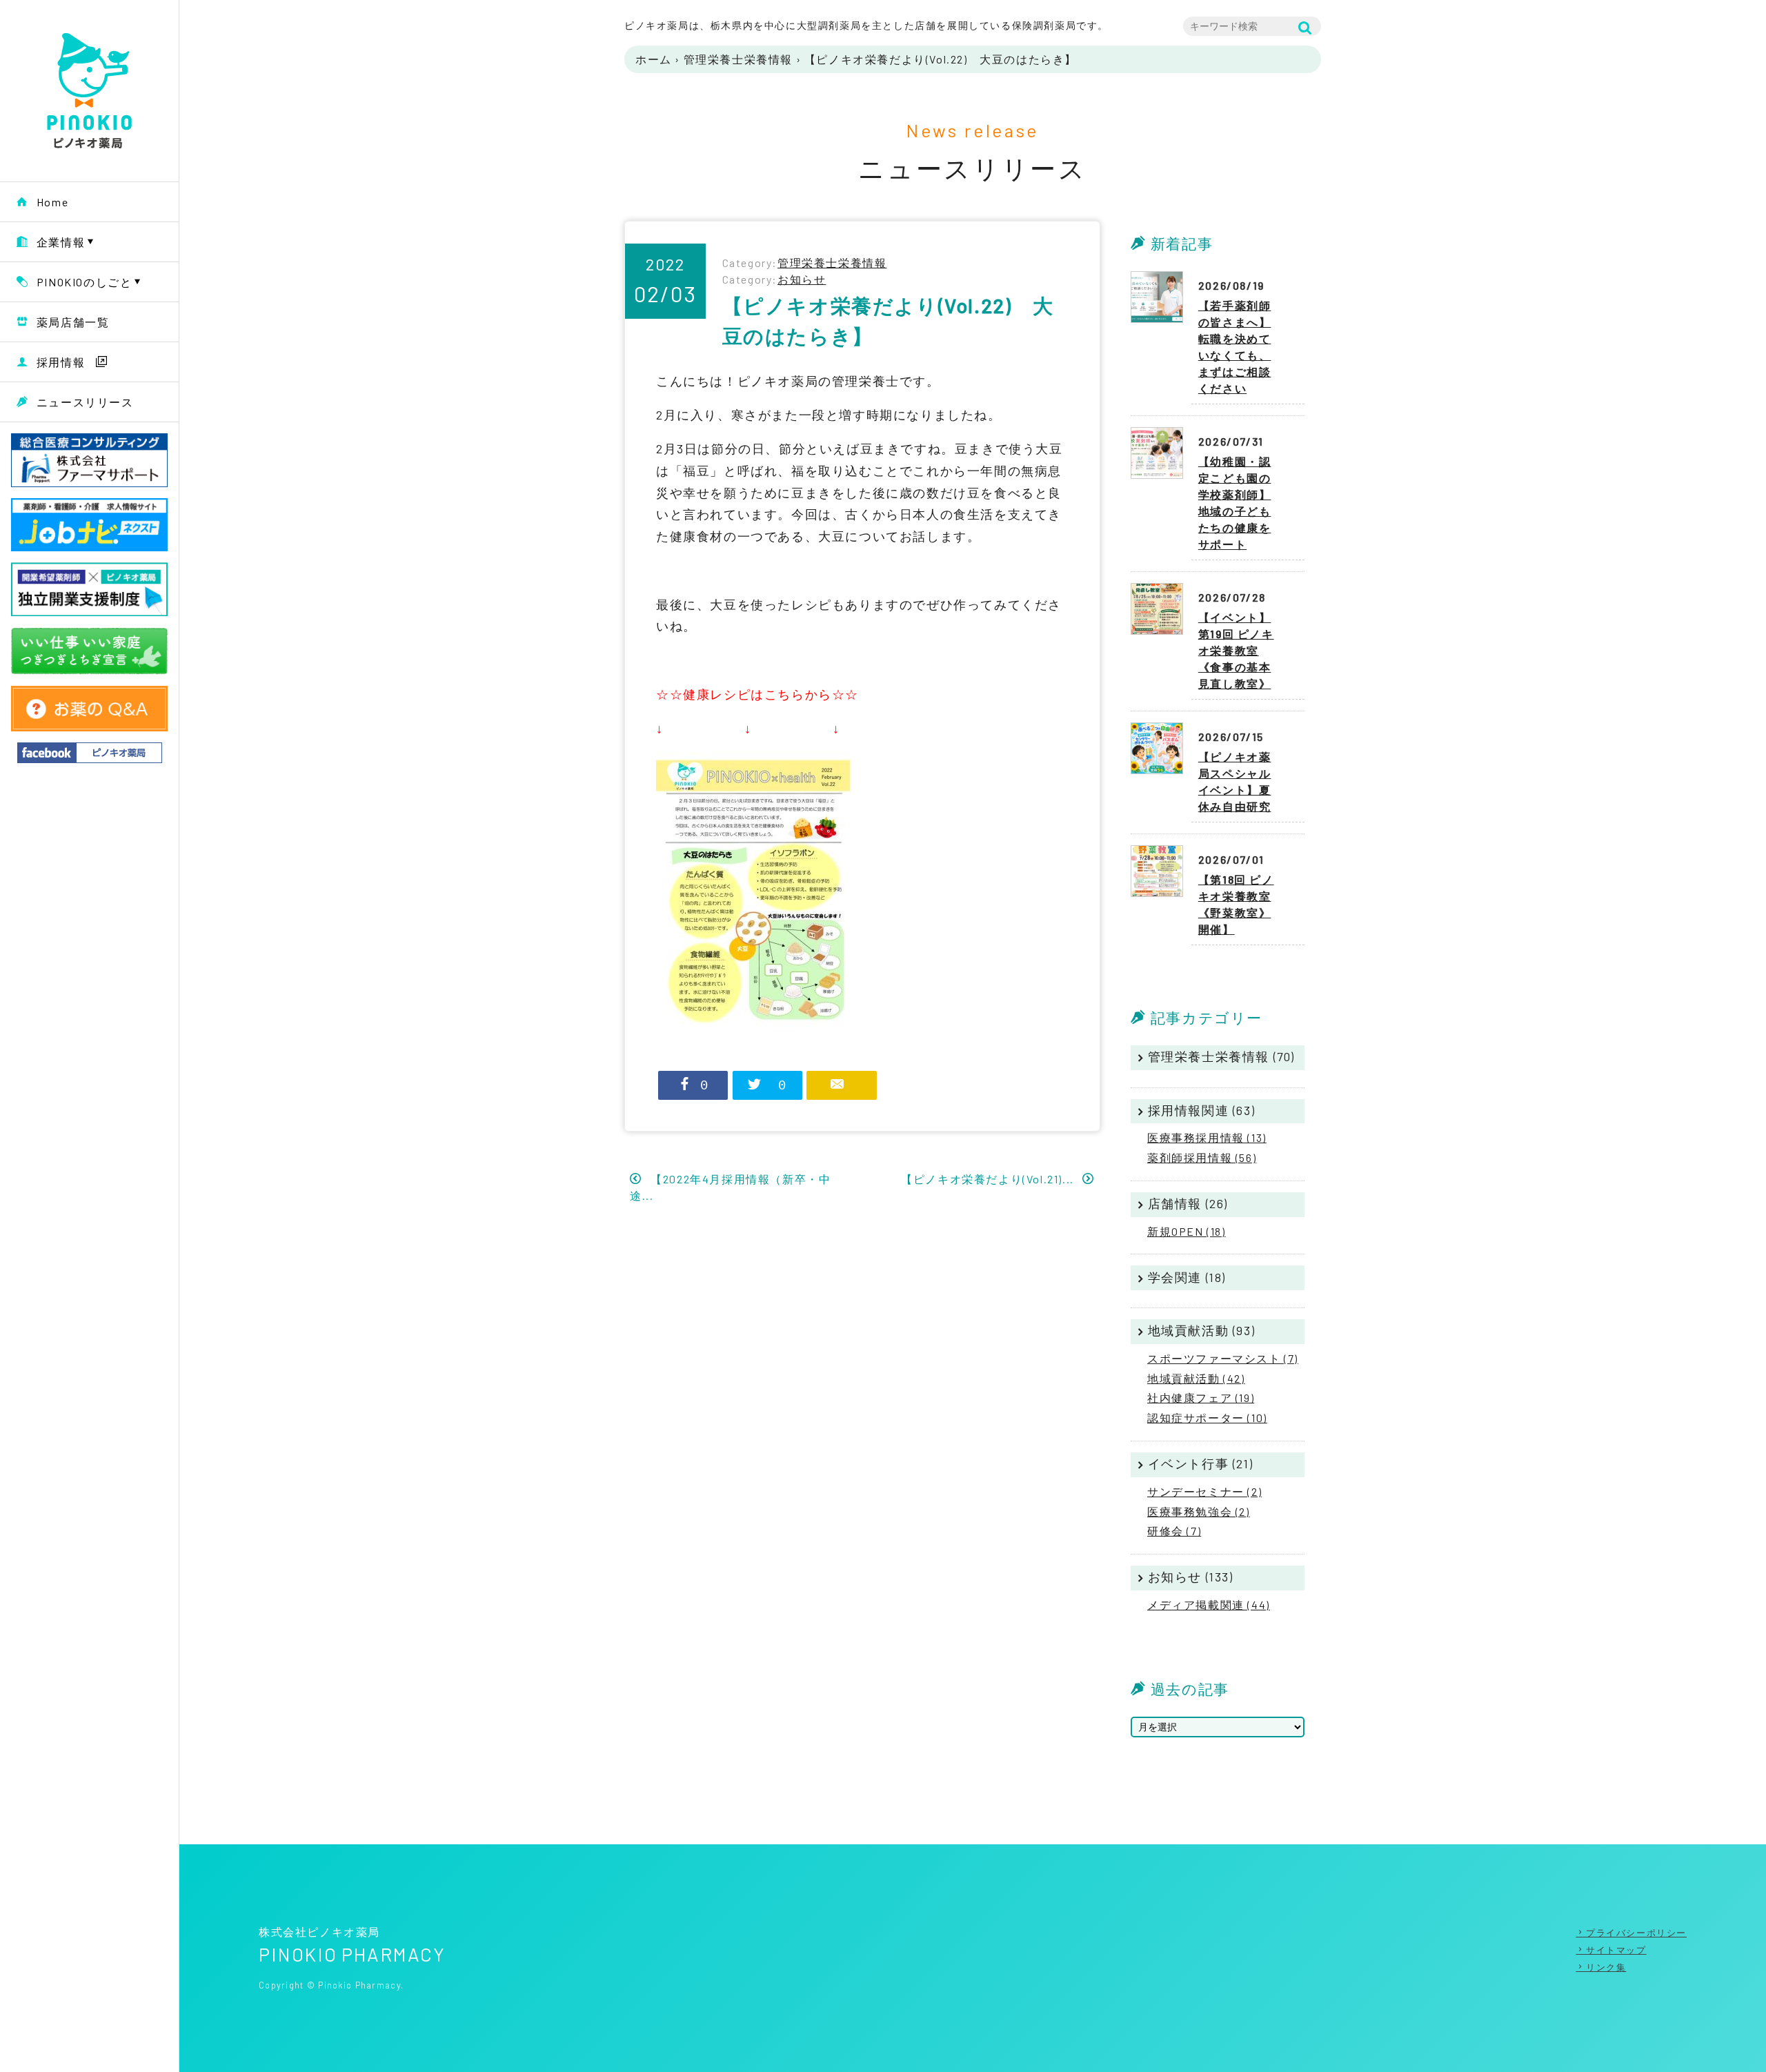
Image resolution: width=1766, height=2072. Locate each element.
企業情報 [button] (61, 242)
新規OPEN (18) (1187, 1231)
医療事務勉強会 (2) (1199, 1511)
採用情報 (61, 362)
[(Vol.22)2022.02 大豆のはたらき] (753, 762)
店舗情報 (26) (1188, 1203)
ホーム (654, 59)
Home (52, 202)
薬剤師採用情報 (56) (1202, 1157)
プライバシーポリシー (1636, 1933)
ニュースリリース (85, 402)
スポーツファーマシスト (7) (1223, 1358)
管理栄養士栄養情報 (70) (1221, 1056)
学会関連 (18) (1187, 1277)
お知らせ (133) (1191, 1577)
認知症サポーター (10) (1207, 1418)
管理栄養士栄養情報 (738, 59)
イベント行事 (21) (1201, 1463)
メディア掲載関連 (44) (1209, 1605)
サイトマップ (1616, 1950)
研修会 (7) (1174, 1531)
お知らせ (802, 279)
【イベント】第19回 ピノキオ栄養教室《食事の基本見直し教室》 (1236, 650)
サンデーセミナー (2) (1204, 1491)
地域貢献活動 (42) (1196, 1378)
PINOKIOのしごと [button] (85, 282)
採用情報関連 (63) (1202, 1110)
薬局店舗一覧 (73, 322)
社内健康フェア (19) (1201, 1398)
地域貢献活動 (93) (1202, 1330)
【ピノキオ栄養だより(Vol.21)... (989, 1179)
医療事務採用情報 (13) (1207, 1137)
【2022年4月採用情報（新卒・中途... (730, 1187)
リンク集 (1606, 1967)
